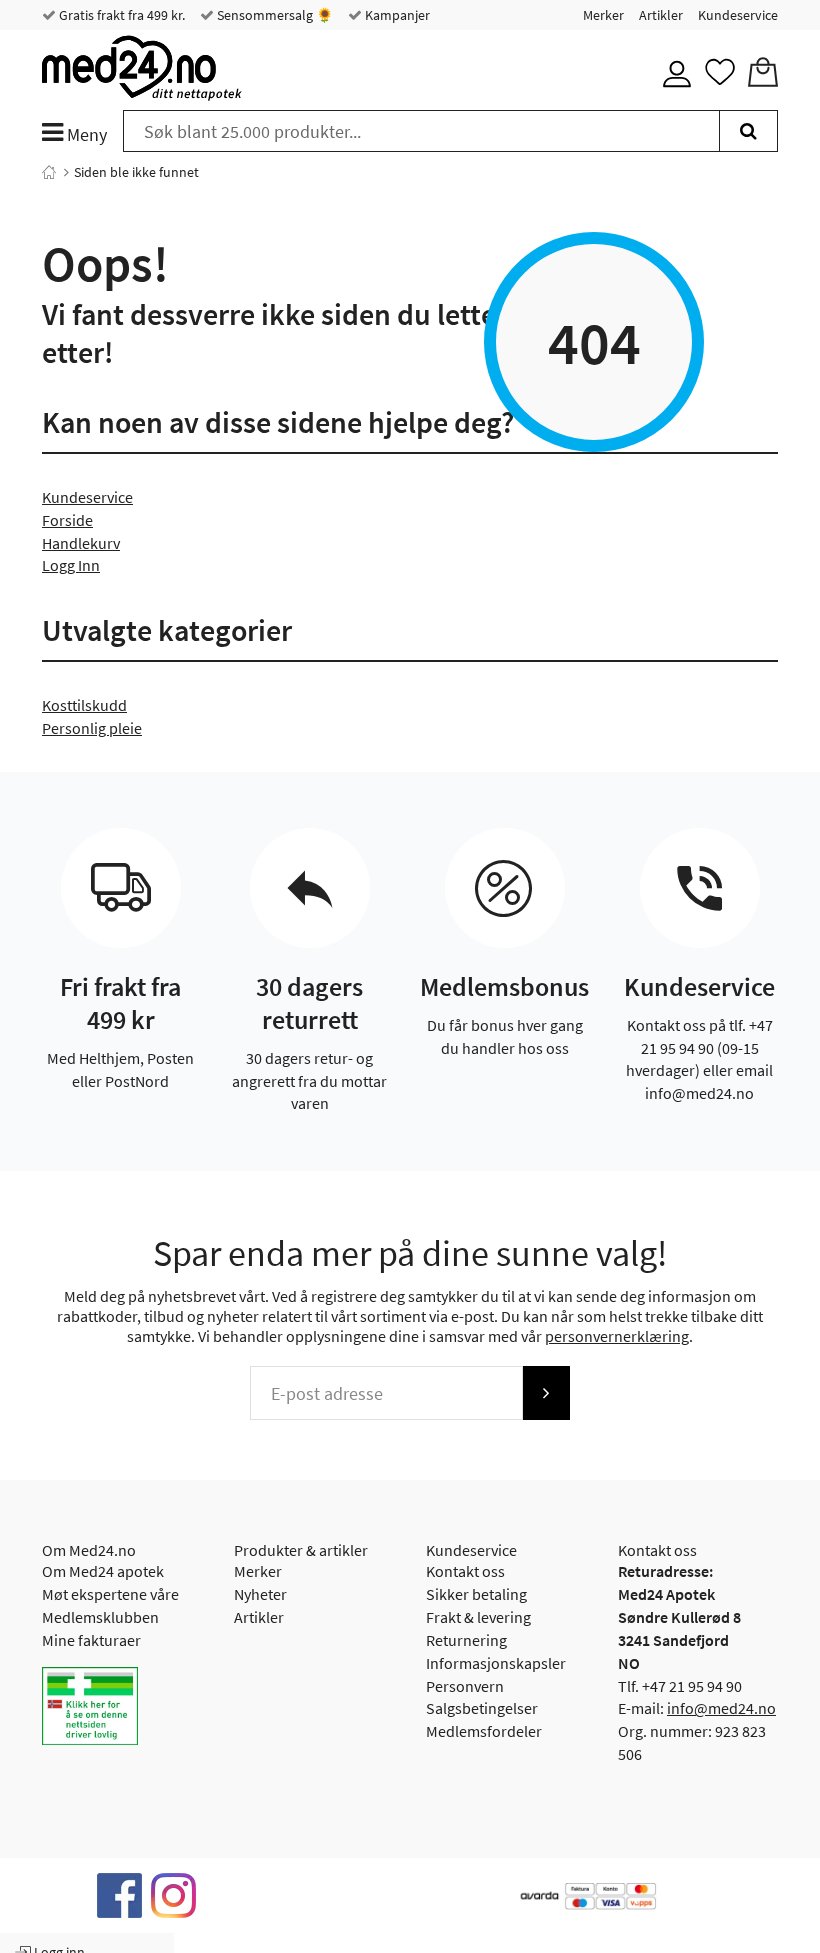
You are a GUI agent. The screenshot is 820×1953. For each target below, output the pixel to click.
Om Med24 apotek (103, 1571)
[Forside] (49, 172)
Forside (67, 520)
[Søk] (748, 131)
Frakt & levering (478, 1617)
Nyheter (260, 1594)
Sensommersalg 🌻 (273, 15)
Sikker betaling (476, 1594)
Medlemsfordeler (484, 1731)
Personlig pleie (92, 728)
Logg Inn (71, 565)
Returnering (466, 1640)
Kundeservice (738, 15)
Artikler (661, 15)
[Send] (546, 1393)
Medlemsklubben (100, 1617)
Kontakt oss (465, 1571)
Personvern (465, 1686)
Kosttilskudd (84, 705)
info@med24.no (721, 1708)
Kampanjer (396, 15)
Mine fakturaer (91, 1640)
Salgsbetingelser (482, 1708)
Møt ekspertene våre (110, 1594)
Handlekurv (81, 543)
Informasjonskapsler (496, 1663)
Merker (603, 15)
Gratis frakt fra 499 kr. (120, 15)
